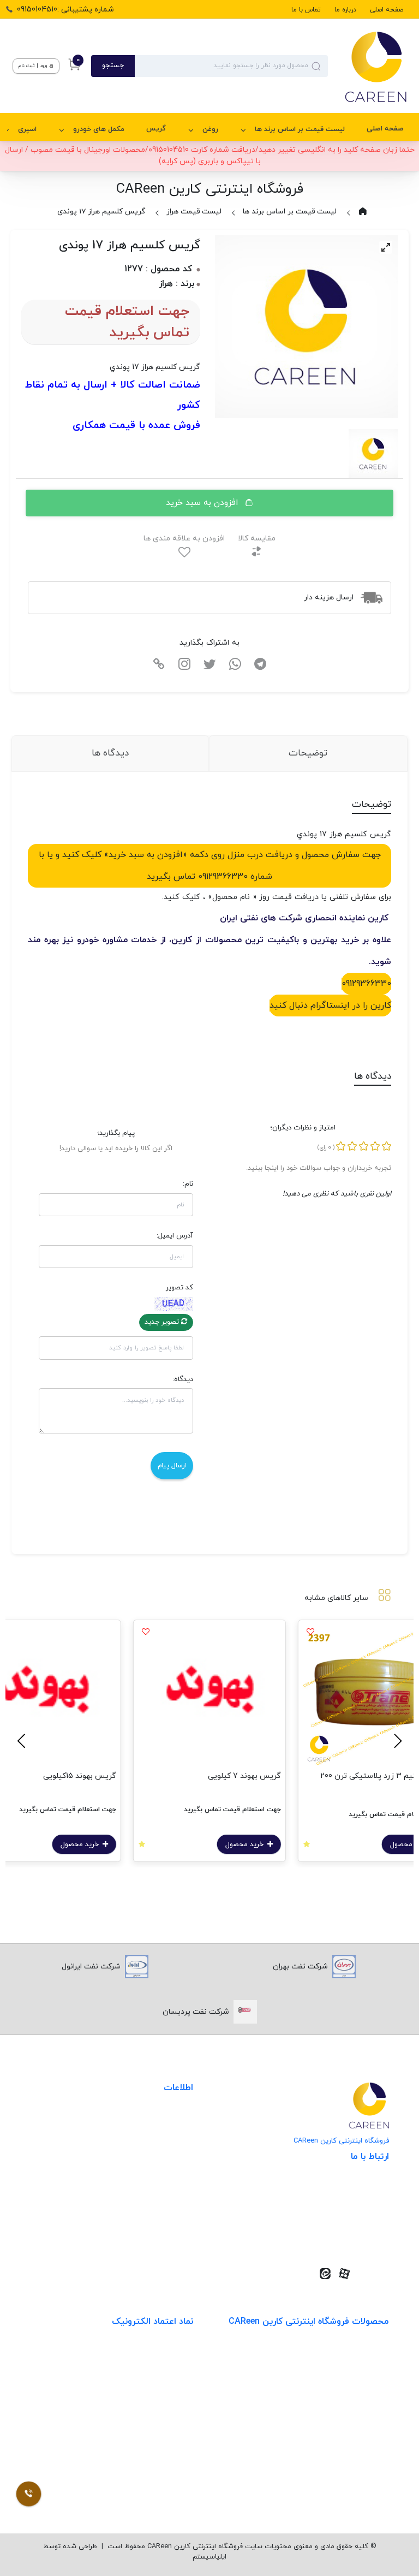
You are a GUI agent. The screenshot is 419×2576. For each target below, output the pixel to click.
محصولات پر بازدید (358, 2401)
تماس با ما (306, 10)
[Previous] (396, 1741)
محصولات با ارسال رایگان (348, 2490)
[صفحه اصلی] (367, 66)
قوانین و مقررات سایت (155, 2122)
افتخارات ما (175, 2144)
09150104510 (351, 2237)
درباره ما (345, 10)
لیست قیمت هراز (194, 212)
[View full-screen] (386, 247)
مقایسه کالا (257, 539)
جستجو (113, 66)
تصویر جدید (163, 1322)
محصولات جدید (363, 2356)
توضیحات (308, 753)
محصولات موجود (361, 2423)
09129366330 (366, 984)
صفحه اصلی (387, 10)
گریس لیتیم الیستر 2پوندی (51, 1776)
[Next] (23, 1741)
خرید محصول (226, 1845)
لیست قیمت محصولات (155, 2167)
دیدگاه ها (110, 753)
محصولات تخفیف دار (354, 2468)
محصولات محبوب (360, 2445)
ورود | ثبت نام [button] (34, 66)
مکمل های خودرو (99, 129)
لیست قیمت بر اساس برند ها (300, 129)
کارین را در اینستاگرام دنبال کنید (330, 1006)
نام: (188, 1184)
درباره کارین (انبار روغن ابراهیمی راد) (134, 2189)
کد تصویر (179, 1288)
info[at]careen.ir (345, 2220)
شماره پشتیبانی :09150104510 (65, 10)
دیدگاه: (183, 1379)
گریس (156, 129)
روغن (210, 129)
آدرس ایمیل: (175, 1236)
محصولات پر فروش (357, 2378)
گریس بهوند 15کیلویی (225, 1776)
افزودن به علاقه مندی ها (184, 539)
